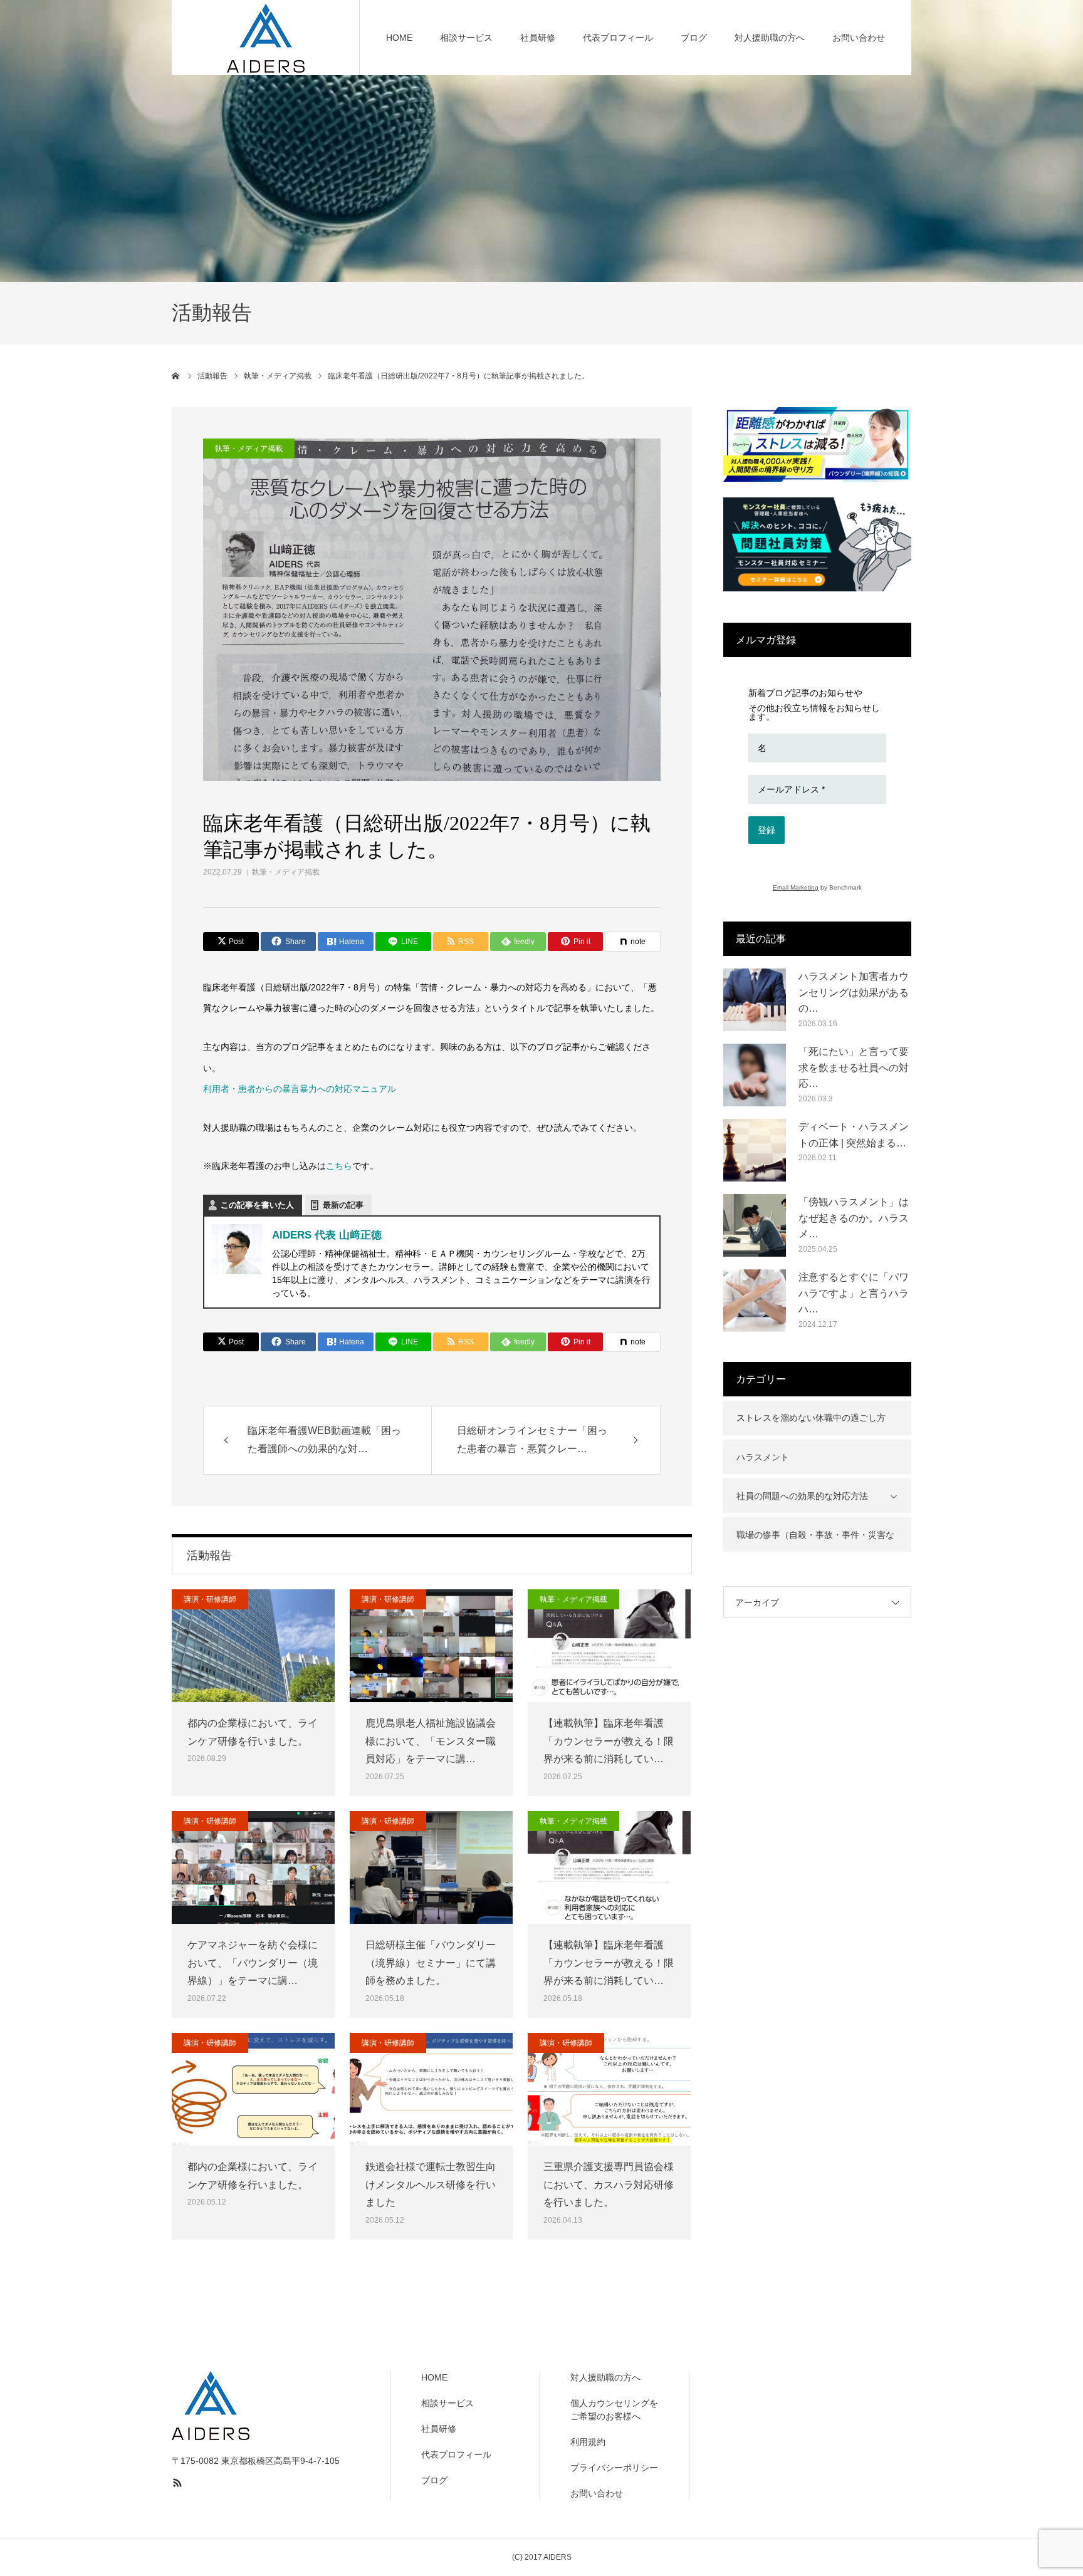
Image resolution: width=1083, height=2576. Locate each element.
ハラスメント (763, 1457)
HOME (399, 38)
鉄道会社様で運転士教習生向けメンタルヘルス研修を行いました (431, 2185)
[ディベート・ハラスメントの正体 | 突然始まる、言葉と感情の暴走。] (755, 1150)
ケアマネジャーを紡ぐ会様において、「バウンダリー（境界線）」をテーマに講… (253, 1963)
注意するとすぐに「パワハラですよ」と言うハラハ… (854, 1293)
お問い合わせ (859, 38)
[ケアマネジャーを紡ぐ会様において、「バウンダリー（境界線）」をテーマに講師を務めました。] (253, 1867)
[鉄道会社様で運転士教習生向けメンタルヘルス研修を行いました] (431, 2089)
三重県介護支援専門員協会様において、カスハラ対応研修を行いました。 (609, 2185)
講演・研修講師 (210, 1599)
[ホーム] (176, 376)
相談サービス (466, 38)
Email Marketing (796, 887)
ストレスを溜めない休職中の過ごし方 (811, 1418)
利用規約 (588, 2442)
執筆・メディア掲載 (286, 872)
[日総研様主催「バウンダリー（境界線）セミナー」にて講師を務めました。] (431, 1867)
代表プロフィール (618, 38)
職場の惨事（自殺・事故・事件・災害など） (815, 1541)
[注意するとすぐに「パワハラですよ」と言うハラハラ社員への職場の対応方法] (755, 1301)
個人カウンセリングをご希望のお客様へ (614, 2410)
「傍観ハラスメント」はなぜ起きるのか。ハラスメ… (854, 1218)
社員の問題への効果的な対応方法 (802, 1496)
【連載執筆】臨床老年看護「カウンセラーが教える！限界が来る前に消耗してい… (609, 1741)
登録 (766, 830)
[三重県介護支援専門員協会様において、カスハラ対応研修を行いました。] (609, 2089)
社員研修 (538, 38)
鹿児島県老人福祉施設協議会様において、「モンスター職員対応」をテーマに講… (431, 1741)
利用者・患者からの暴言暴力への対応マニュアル (300, 1089)
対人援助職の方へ (770, 38)
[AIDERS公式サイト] (266, 38)
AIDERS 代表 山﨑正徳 (327, 1235)
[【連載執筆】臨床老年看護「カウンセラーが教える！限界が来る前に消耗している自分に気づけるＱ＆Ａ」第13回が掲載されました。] (609, 1867)
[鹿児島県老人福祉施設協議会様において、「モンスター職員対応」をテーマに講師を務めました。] (431, 1646)
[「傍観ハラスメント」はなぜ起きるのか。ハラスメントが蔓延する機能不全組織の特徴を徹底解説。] (755, 1225)
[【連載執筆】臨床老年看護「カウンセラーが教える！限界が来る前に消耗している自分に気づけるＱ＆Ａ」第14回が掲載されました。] (609, 1646)
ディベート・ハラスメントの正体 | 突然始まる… (854, 1135)
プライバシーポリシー (614, 2468)
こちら (339, 1166)
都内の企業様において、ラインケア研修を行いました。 (253, 1732)
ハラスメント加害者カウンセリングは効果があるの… (854, 992)
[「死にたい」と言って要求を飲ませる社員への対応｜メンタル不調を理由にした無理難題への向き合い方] (755, 1075)
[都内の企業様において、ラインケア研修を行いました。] (253, 1646)
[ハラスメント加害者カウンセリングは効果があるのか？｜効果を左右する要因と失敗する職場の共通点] (755, 1000)
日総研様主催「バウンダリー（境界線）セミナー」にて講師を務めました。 (431, 1963)
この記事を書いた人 (257, 1205)
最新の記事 (343, 1205)
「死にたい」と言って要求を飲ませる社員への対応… (854, 1067)
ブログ (694, 38)
